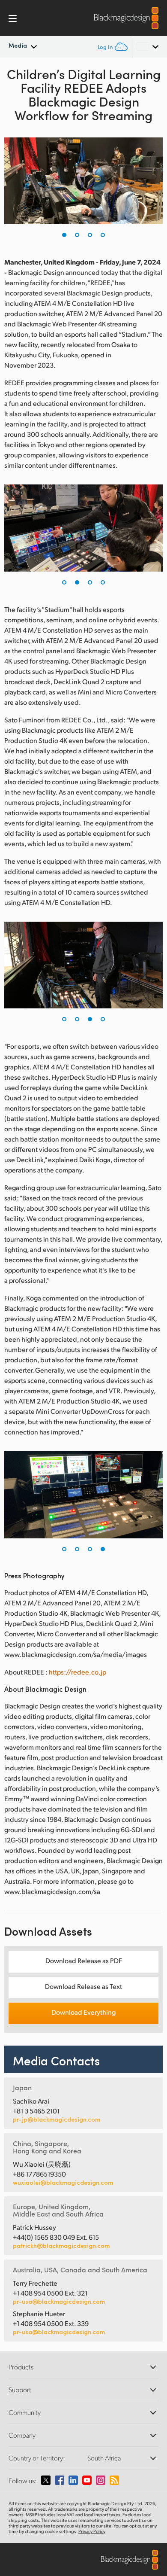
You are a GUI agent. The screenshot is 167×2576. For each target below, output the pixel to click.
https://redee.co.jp (78, 1672)
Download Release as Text (83, 1986)
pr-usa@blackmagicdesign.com (59, 2301)
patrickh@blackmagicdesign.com (61, 2246)
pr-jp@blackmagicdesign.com (57, 2119)
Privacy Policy (92, 2531)
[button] (64, 235)
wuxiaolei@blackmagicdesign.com (63, 2183)
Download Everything (83, 2012)
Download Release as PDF (84, 1960)
